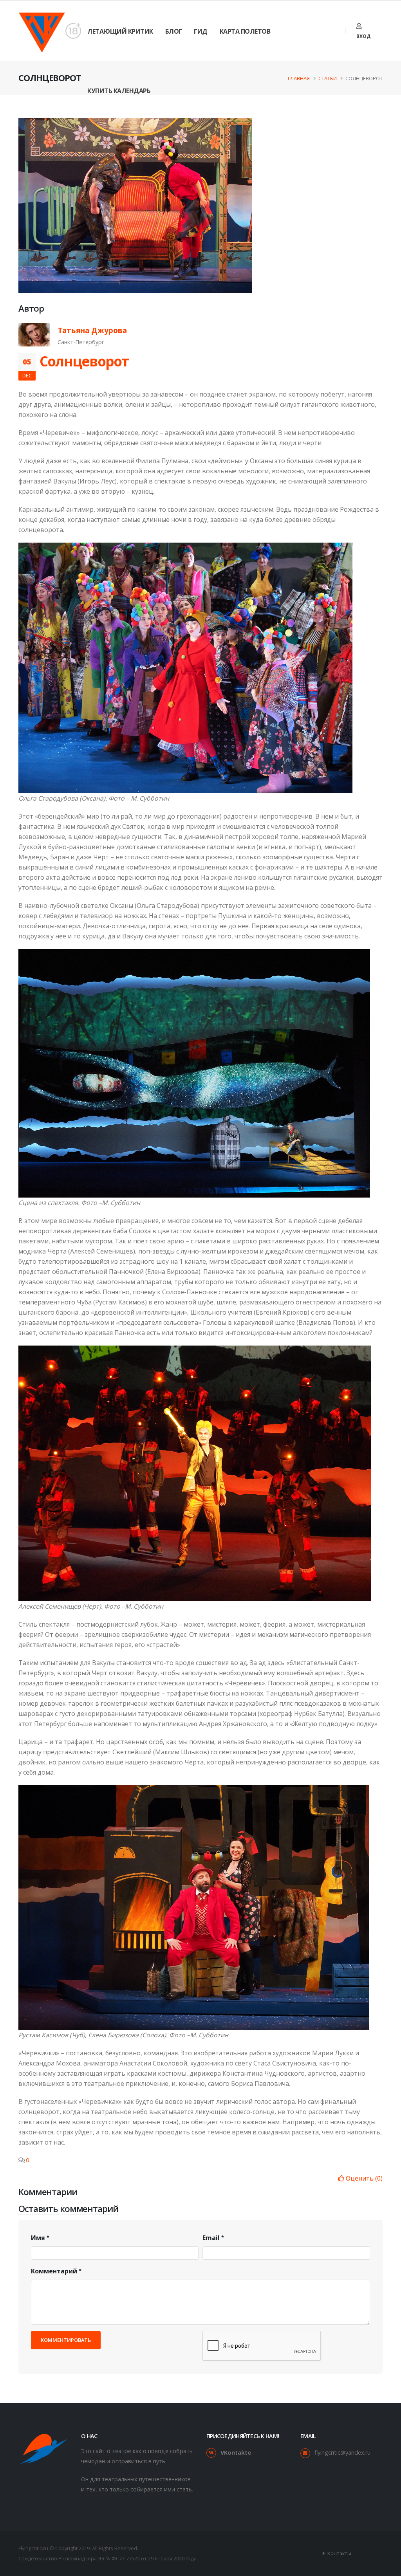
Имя (38, 2238)
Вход (363, 36)
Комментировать (66, 2340)
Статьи (328, 78)
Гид (201, 31)
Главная (299, 78)
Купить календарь (119, 91)
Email (211, 2238)
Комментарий (54, 2271)
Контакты (339, 2553)
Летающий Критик (120, 31)
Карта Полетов (245, 31)
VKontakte (236, 2452)
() (364, 2178)
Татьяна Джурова (92, 330)
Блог (174, 31)
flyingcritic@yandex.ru (342, 2452)
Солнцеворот (84, 361)
